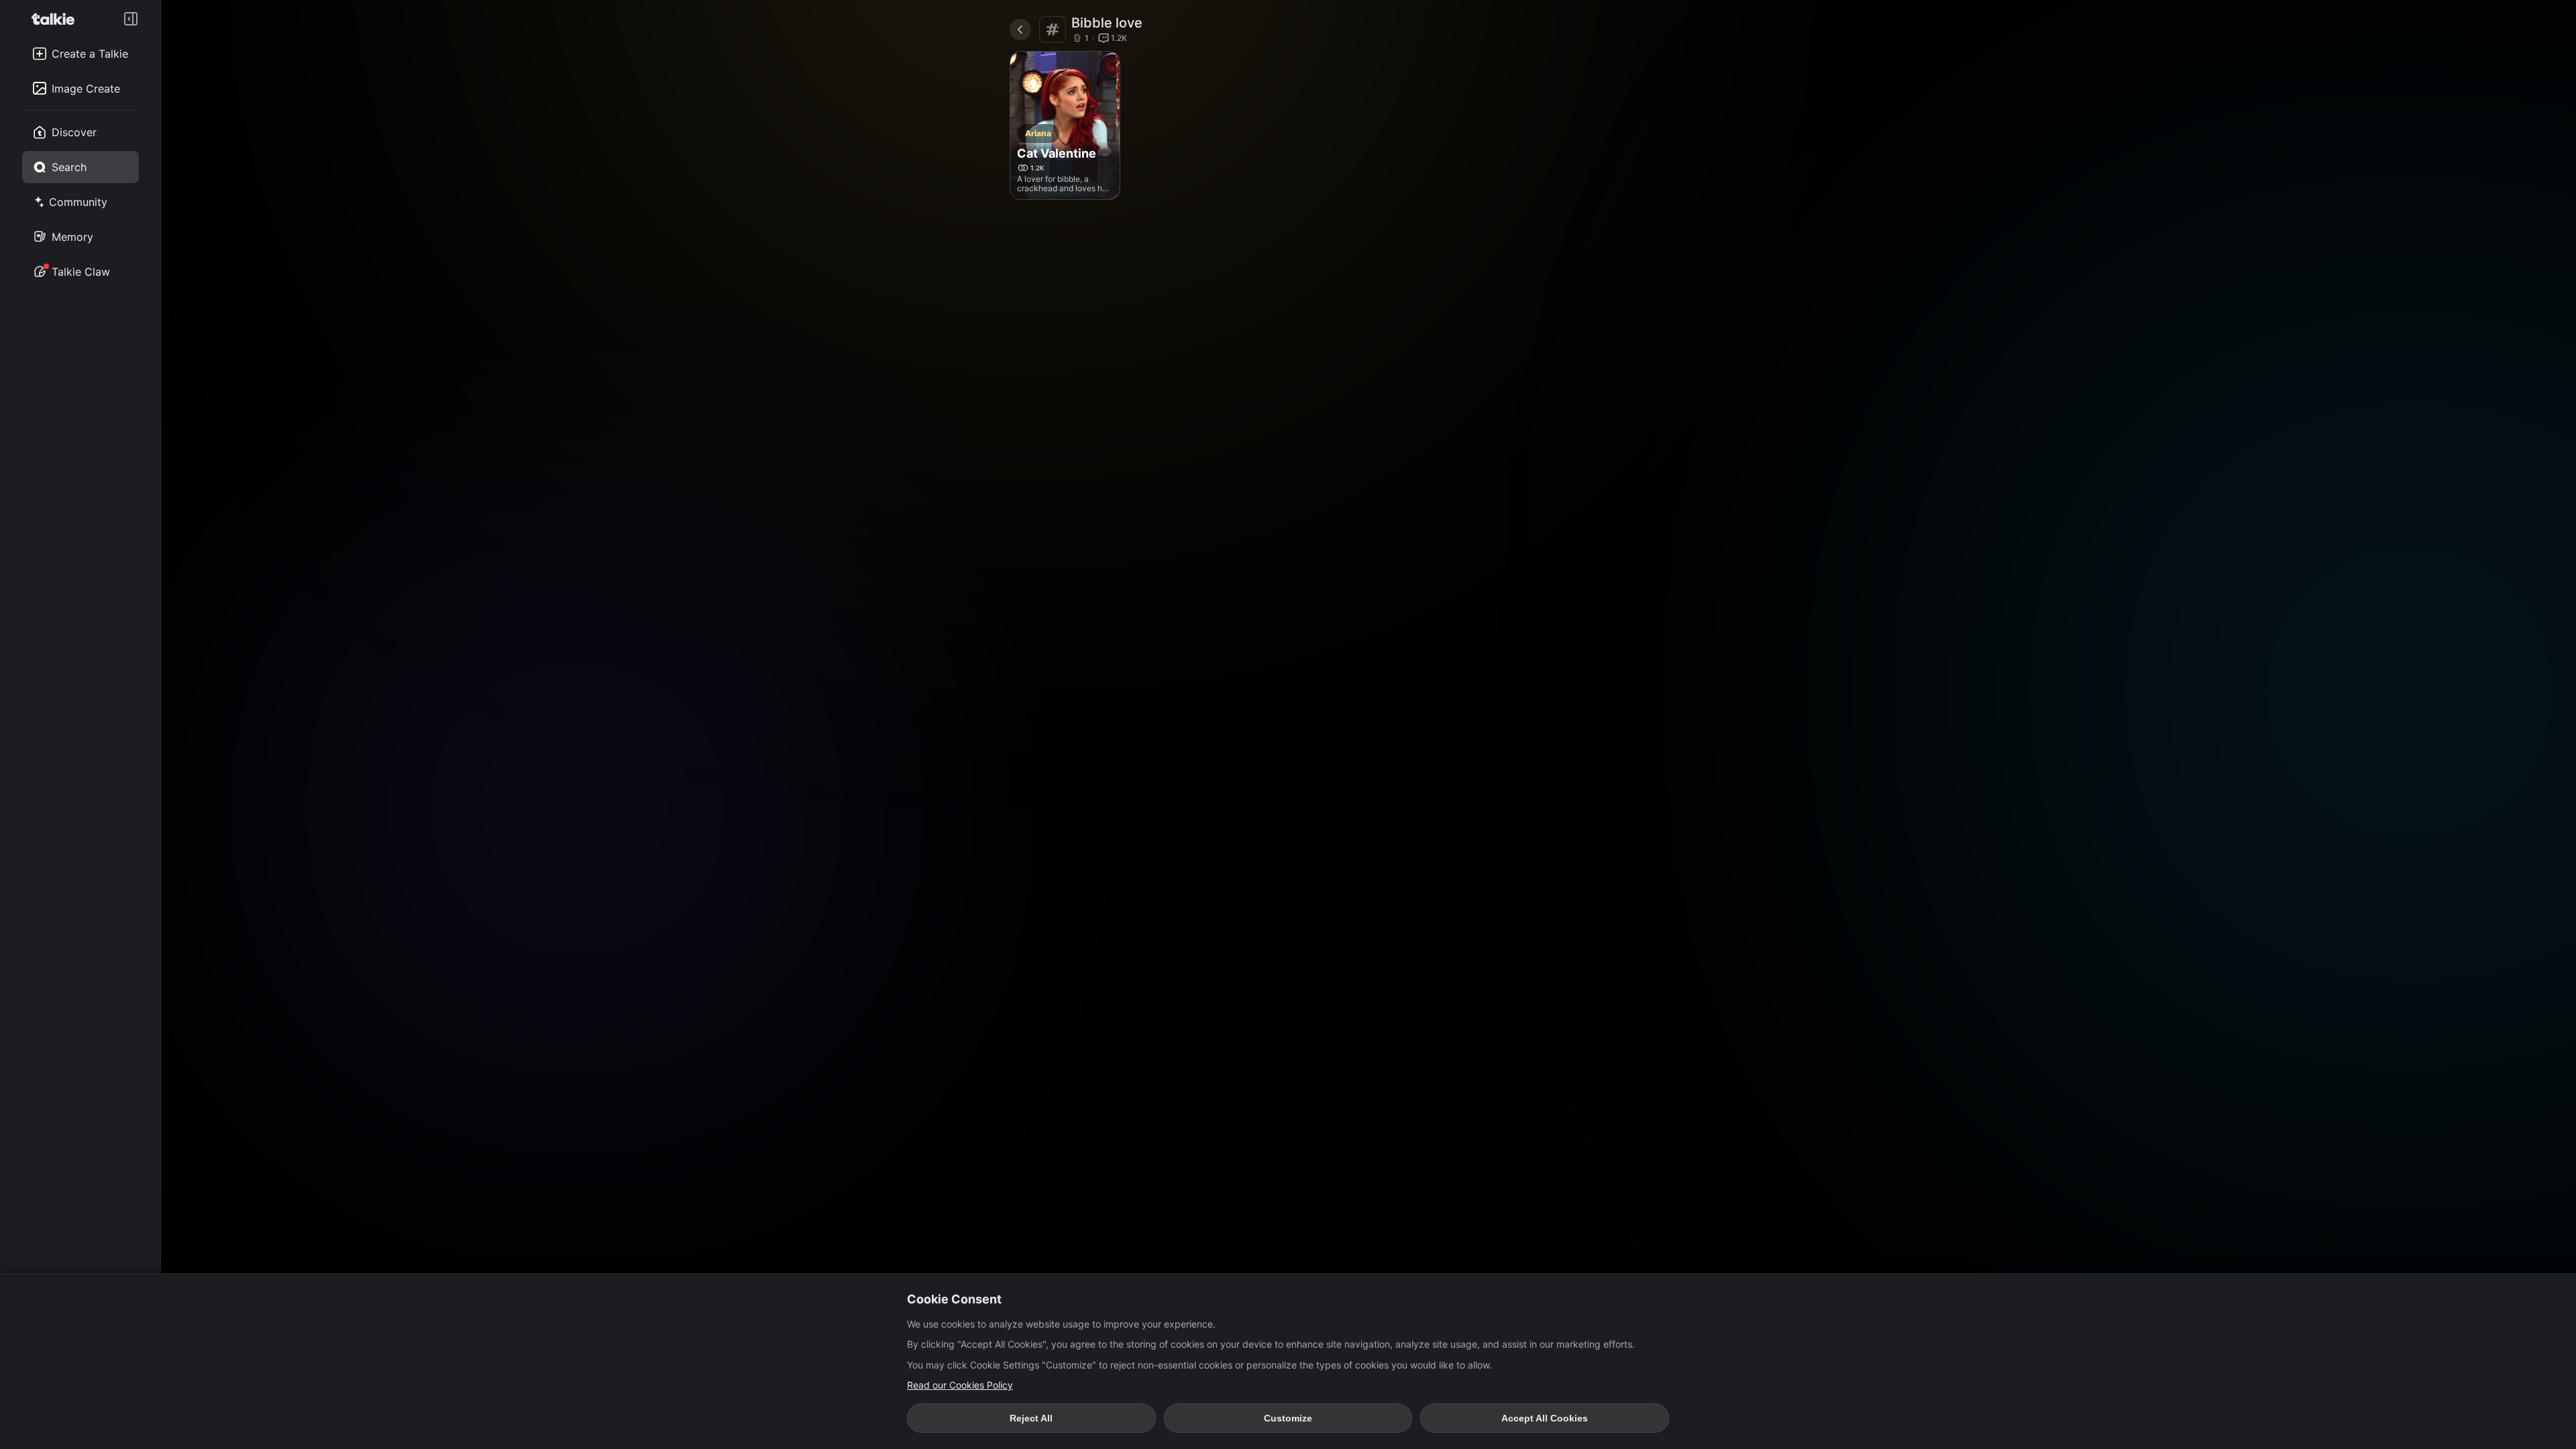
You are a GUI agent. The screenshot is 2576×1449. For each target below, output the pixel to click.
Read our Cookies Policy (960, 1385)
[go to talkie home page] (57, 19)
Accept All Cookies (1545, 1418)
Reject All (1031, 1418)
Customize (1288, 1418)
